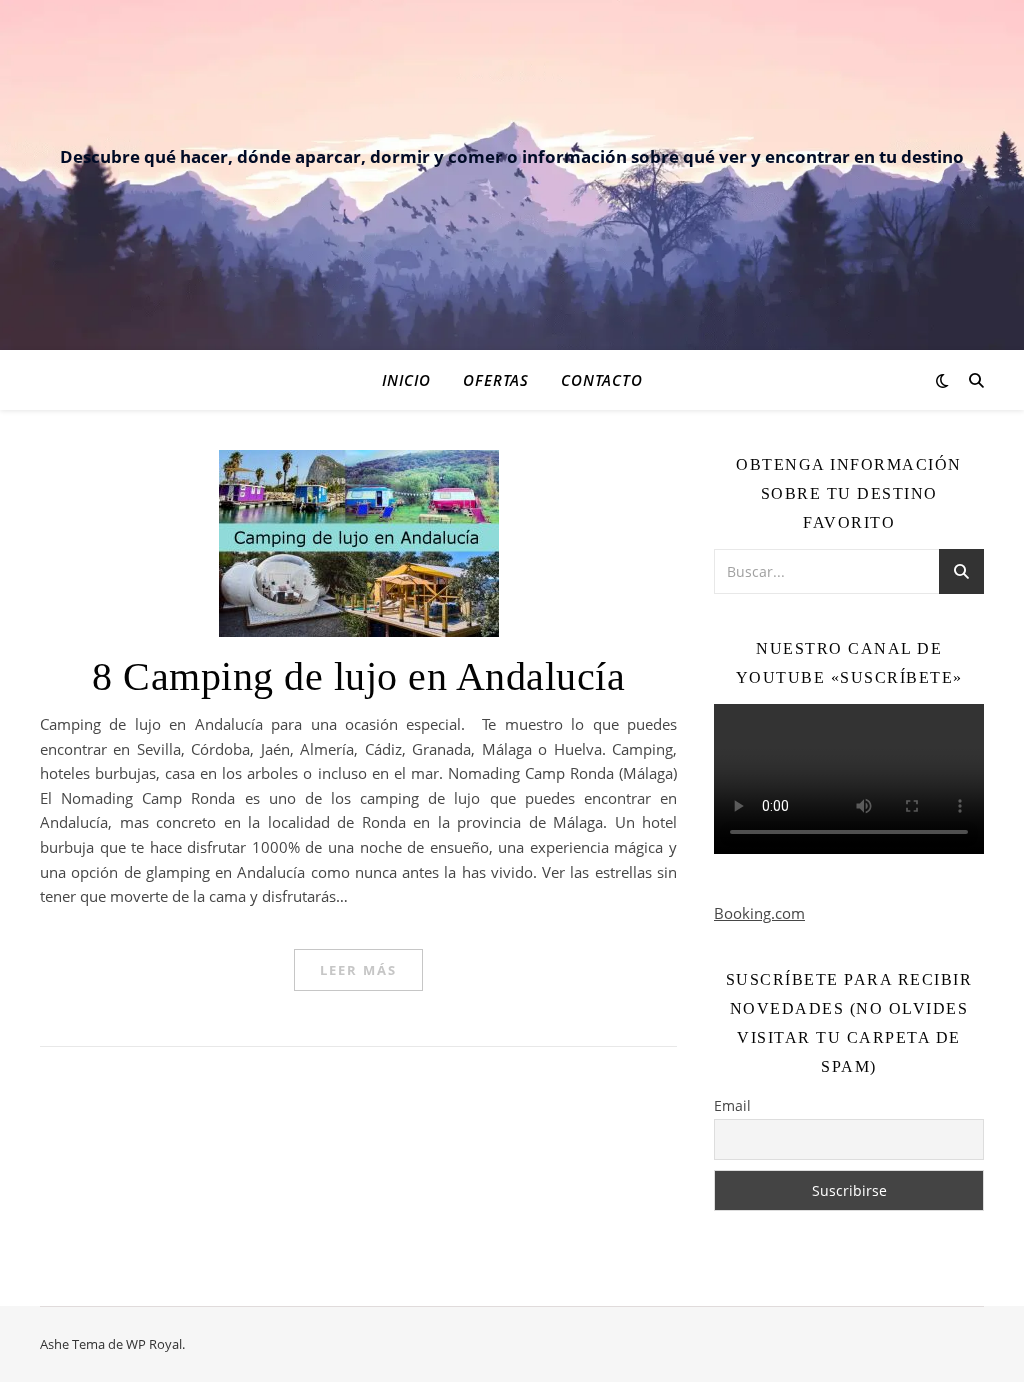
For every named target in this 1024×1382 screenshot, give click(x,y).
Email (732, 1105)
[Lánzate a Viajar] (512, 66)
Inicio (406, 380)
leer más (358, 970)
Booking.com (759, 913)
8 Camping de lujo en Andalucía (358, 676)
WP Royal (154, 1344)
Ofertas (496, 380)
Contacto (602, 380)
